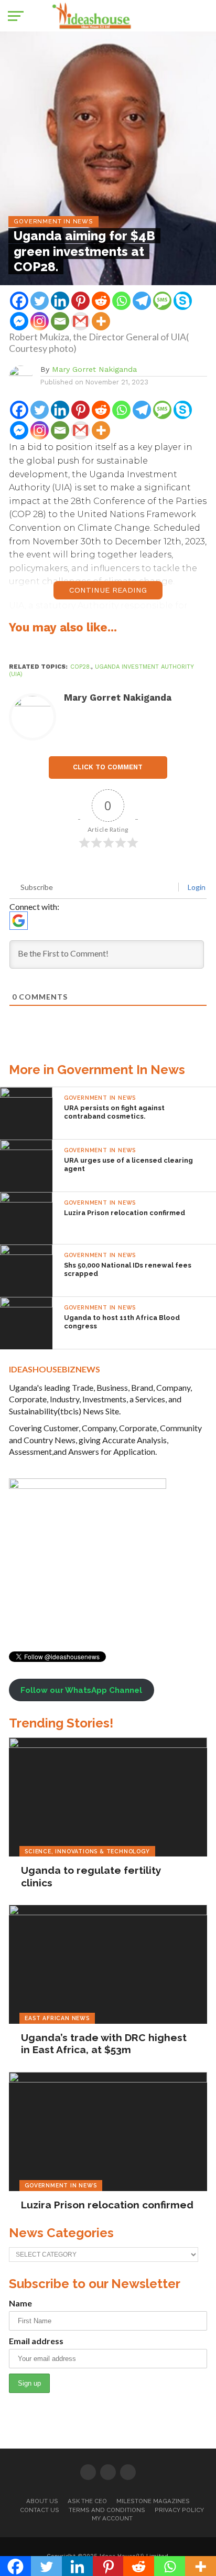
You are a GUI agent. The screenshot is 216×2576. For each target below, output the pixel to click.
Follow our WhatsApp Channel (81, 1690)
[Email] (60, 321)
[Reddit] (101, 301)
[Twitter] (40, 301)
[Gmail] (80, 321)
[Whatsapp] (121, 301)
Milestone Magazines (153, 2501)
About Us (42, 2501)
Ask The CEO (87, 2501)
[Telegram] (142, 301)
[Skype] (183, 301)
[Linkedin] (60, 301)
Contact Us (40, 2510)
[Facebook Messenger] (19, 321)
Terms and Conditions (107, 2510)
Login (196, 887)
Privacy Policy (179, 2510)
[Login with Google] (19, 921)
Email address (36, 2341)
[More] (101, 321)
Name (20, 2303)
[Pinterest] (80, 301)
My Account (112, 2518)
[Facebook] (19, 301)
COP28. (81, 667)
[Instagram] (40, 321)
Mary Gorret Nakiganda (94, 369)
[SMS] (162, 301)
